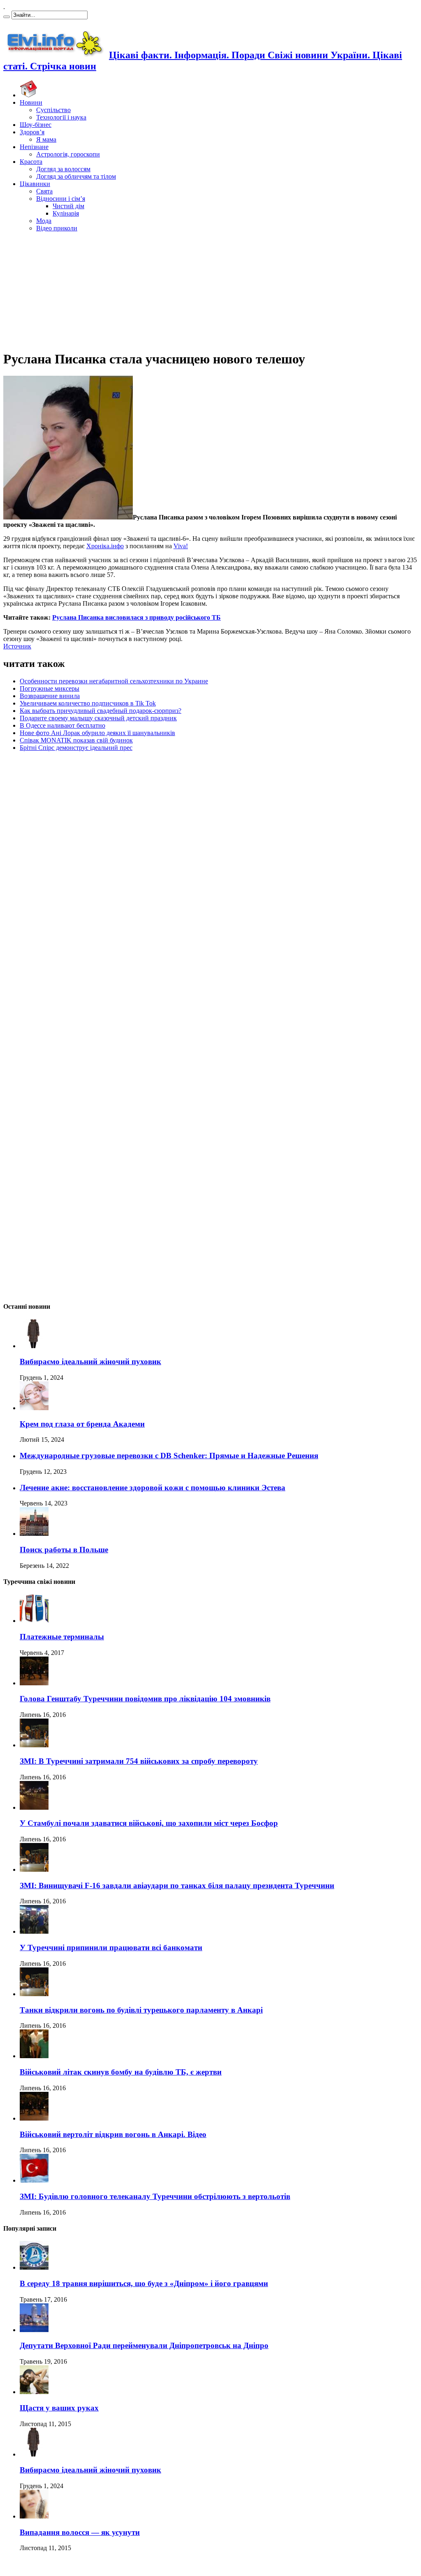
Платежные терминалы (62, 1637)
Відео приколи (57, 228)
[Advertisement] (210, 290)
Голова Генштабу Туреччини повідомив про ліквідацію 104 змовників (145, 1699)
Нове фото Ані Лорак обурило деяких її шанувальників (97, 733)
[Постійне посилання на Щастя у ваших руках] (34, 2392)
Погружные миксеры (50, 688)
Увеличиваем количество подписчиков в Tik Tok (88, 703)
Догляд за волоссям (63, 169)
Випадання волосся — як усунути (80, 2532)
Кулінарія (66, 213)
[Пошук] (7, 17)
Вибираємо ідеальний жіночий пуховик (90, 1362)
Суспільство (53, 110)
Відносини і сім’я (61, 199)
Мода (44, 221)
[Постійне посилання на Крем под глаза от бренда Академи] (34, 1408)
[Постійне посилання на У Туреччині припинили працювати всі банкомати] (34, 1931)
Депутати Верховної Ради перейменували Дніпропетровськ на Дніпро (144, 2345)
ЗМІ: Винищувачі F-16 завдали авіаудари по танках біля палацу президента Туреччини (177, 1885)
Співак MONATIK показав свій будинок (76, 740)
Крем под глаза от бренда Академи (82, 1424)
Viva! (181, 546)
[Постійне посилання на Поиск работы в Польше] (34, 1534)
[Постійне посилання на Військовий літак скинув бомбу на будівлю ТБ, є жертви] (34, 2056)
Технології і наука (61, 117)
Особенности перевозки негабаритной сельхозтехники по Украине (114, 681)
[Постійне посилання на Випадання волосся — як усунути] (34, 2516)
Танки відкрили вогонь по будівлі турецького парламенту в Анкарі (141, 2010)
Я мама (46, 139)
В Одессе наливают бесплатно (62, 725)
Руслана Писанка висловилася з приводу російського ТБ (136, 617)
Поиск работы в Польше (64, 1550)
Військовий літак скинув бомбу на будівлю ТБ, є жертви (121, 2072)
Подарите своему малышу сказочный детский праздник (98, 718)
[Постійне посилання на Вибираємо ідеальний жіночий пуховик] (34, 1346)
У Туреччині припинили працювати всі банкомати (111, 1948)
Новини (31, 102)
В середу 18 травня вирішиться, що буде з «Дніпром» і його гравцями (144, 2283)
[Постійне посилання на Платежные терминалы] (34, 1621)
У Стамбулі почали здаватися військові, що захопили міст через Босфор (149, 1823)
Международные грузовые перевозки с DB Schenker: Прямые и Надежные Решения (169, 1456)
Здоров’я (32, 132)
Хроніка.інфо (105, 546)
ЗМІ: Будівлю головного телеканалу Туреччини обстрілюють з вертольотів (155, 2196)
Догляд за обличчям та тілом (76, 176)
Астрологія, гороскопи (68, 154)
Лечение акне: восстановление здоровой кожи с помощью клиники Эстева (153, 1488)
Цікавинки (35, 184)
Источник (17, 646)
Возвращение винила (50, 696)
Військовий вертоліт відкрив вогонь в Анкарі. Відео (113, 2134)
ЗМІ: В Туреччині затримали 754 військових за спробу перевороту (139, 1761)
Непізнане (34, 147)
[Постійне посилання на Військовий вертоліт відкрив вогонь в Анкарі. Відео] (34, 2118)
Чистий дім (68, 206)
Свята (44, 191)
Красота (31, 162)
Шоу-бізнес (36, 125)
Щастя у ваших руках (59, 2408)
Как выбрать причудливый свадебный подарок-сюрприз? (101, 711)
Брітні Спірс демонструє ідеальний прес (76, 748)
